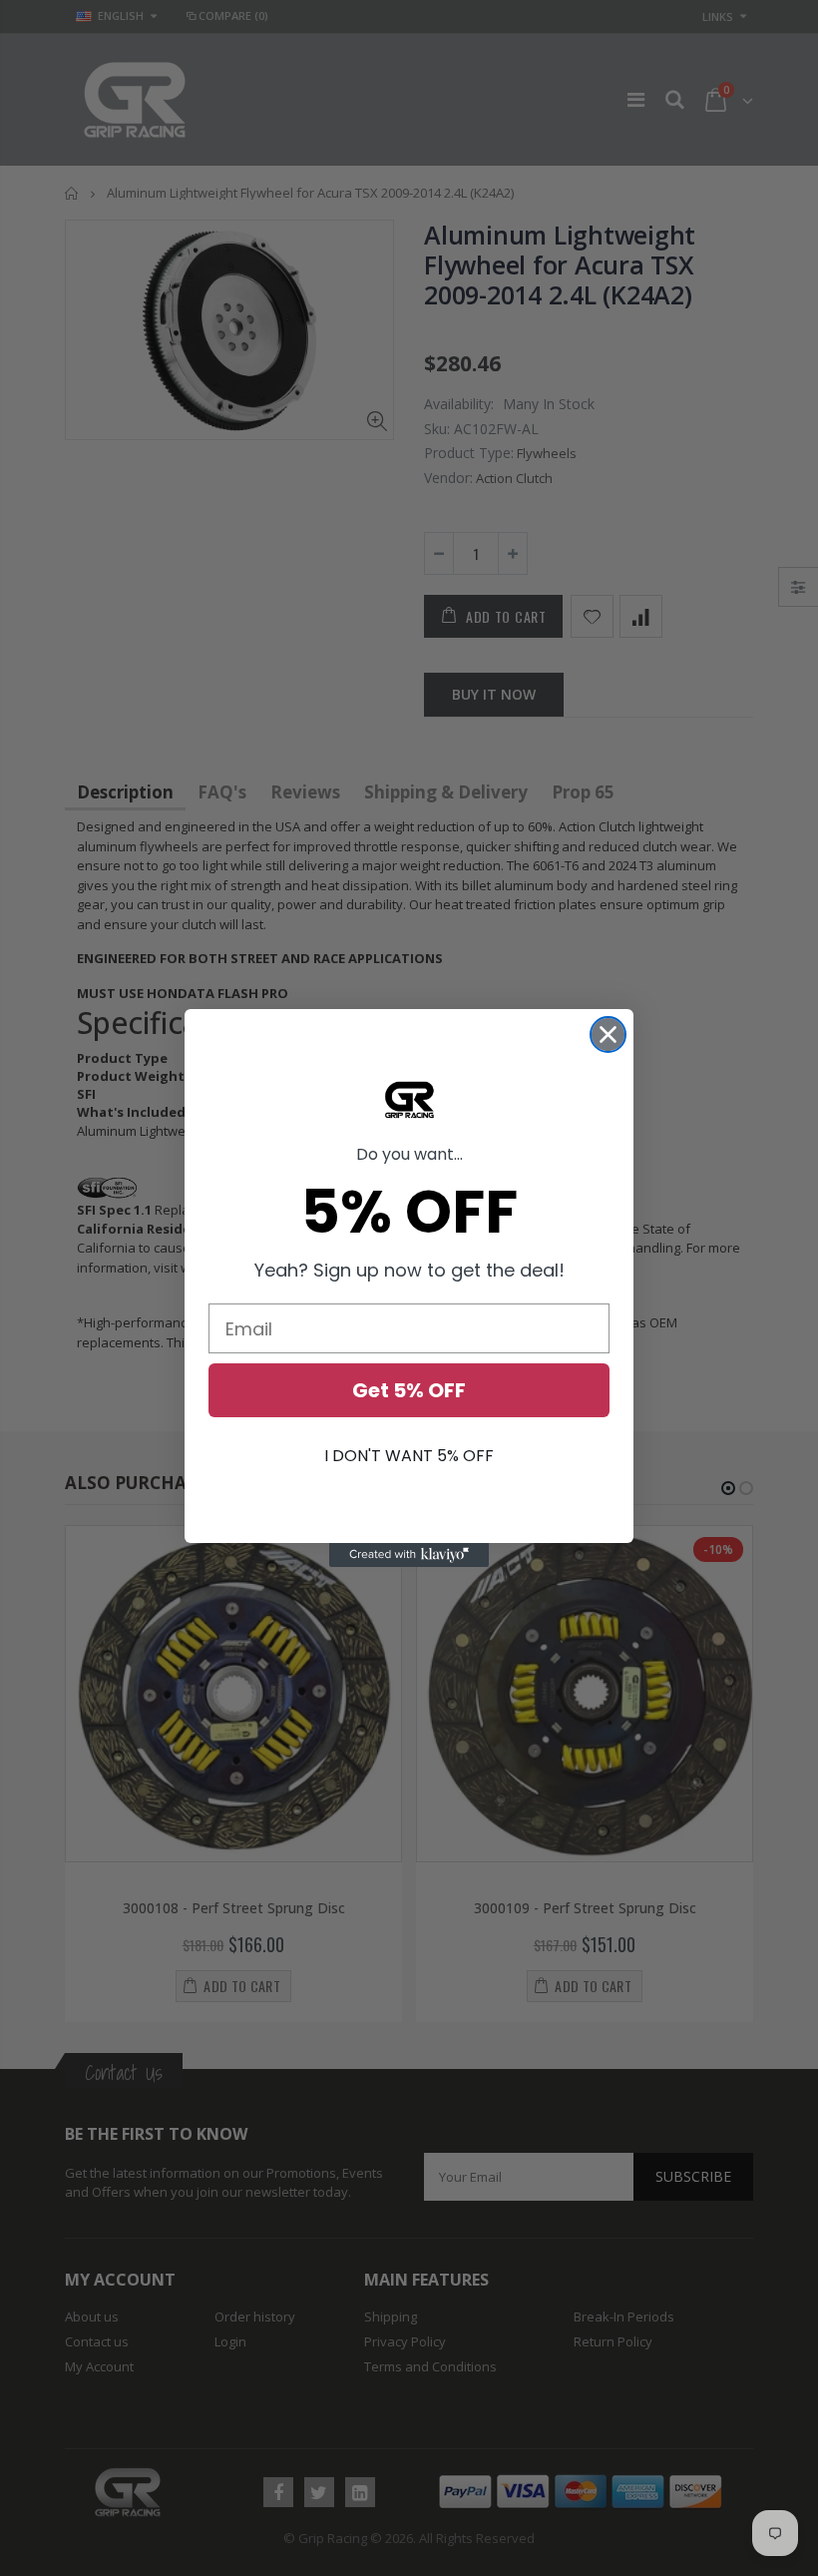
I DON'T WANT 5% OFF (409, 1456)
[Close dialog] (608, 1034)
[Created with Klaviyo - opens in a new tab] (409, 1555)
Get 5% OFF (409, 1390)
